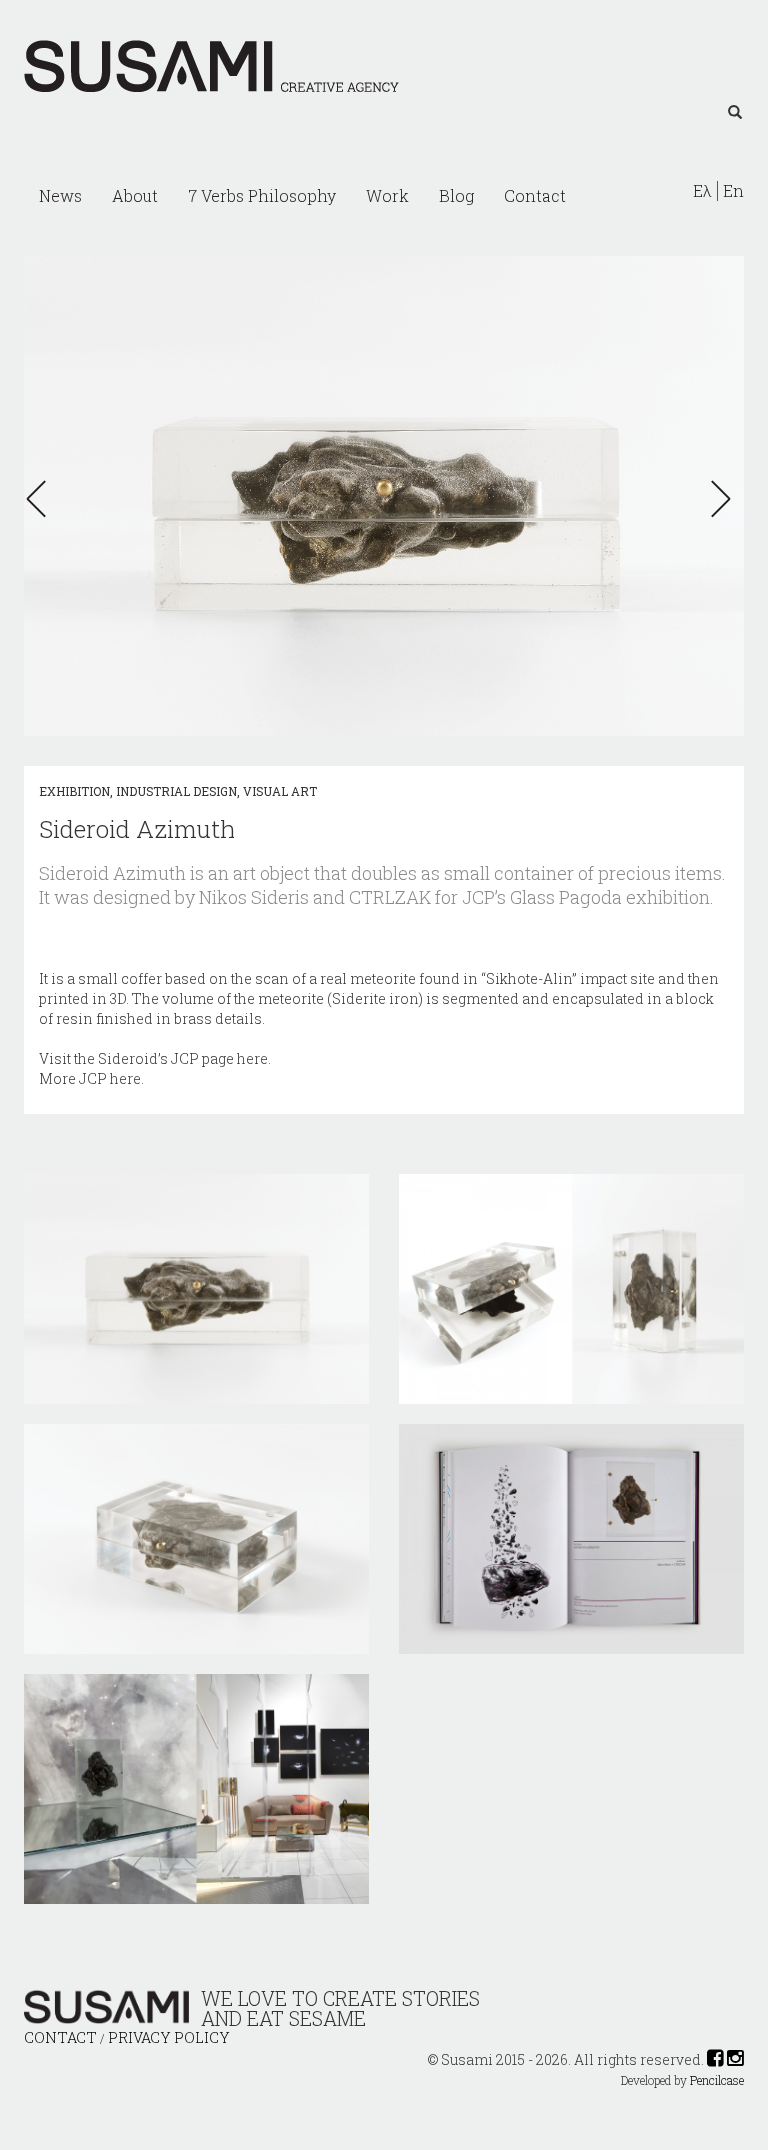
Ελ (702, 191)
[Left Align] (735, 113)
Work (387, 195)
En (733, 191)
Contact (535, 195)
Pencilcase (717, 2080)
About (135, 195)
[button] (42, 499)
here (252, 1058)
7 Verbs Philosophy (262, 195)
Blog (456, 195)
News (60, 195)
